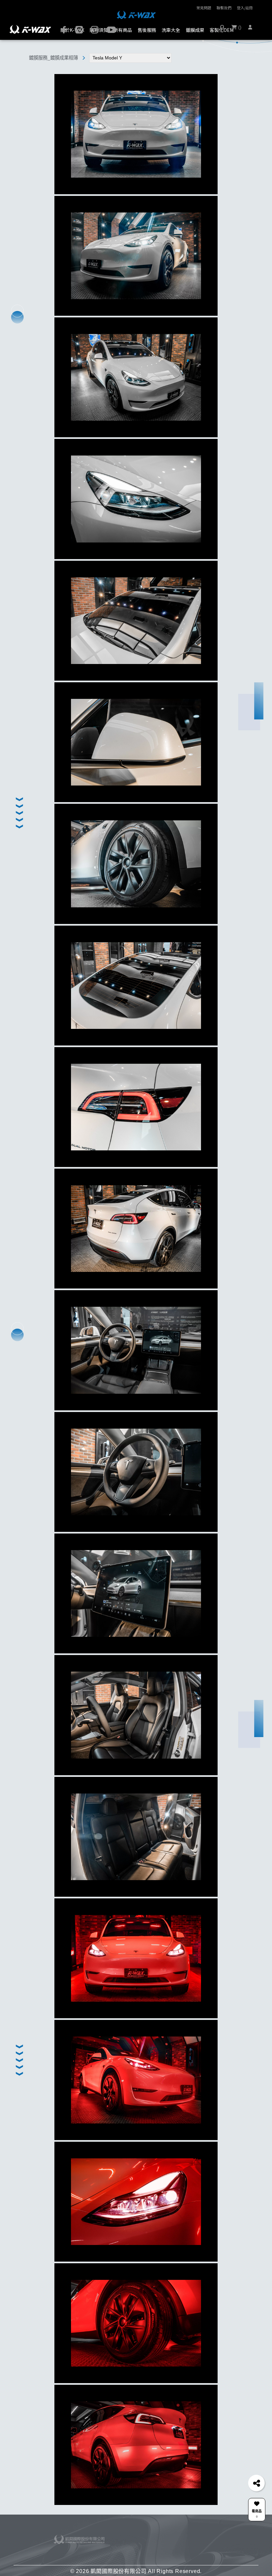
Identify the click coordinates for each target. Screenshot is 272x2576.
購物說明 (126, 2538)
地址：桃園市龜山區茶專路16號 (164, 2556)
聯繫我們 (224, 8)
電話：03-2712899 (157, 2538)
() (239, 27)
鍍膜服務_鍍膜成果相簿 (53, 58)
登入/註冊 (245, 8)
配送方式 (126, 2547)
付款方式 (126, 2542)
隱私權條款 (127, 2552)
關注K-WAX (212, 2532)
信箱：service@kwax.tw (161, 2552)
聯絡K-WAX (156, 2532)
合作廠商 (186, 2532)
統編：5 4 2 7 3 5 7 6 (159, 2542)
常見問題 (204, 8)
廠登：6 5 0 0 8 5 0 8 (159, 2547)
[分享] (256, 2483)
